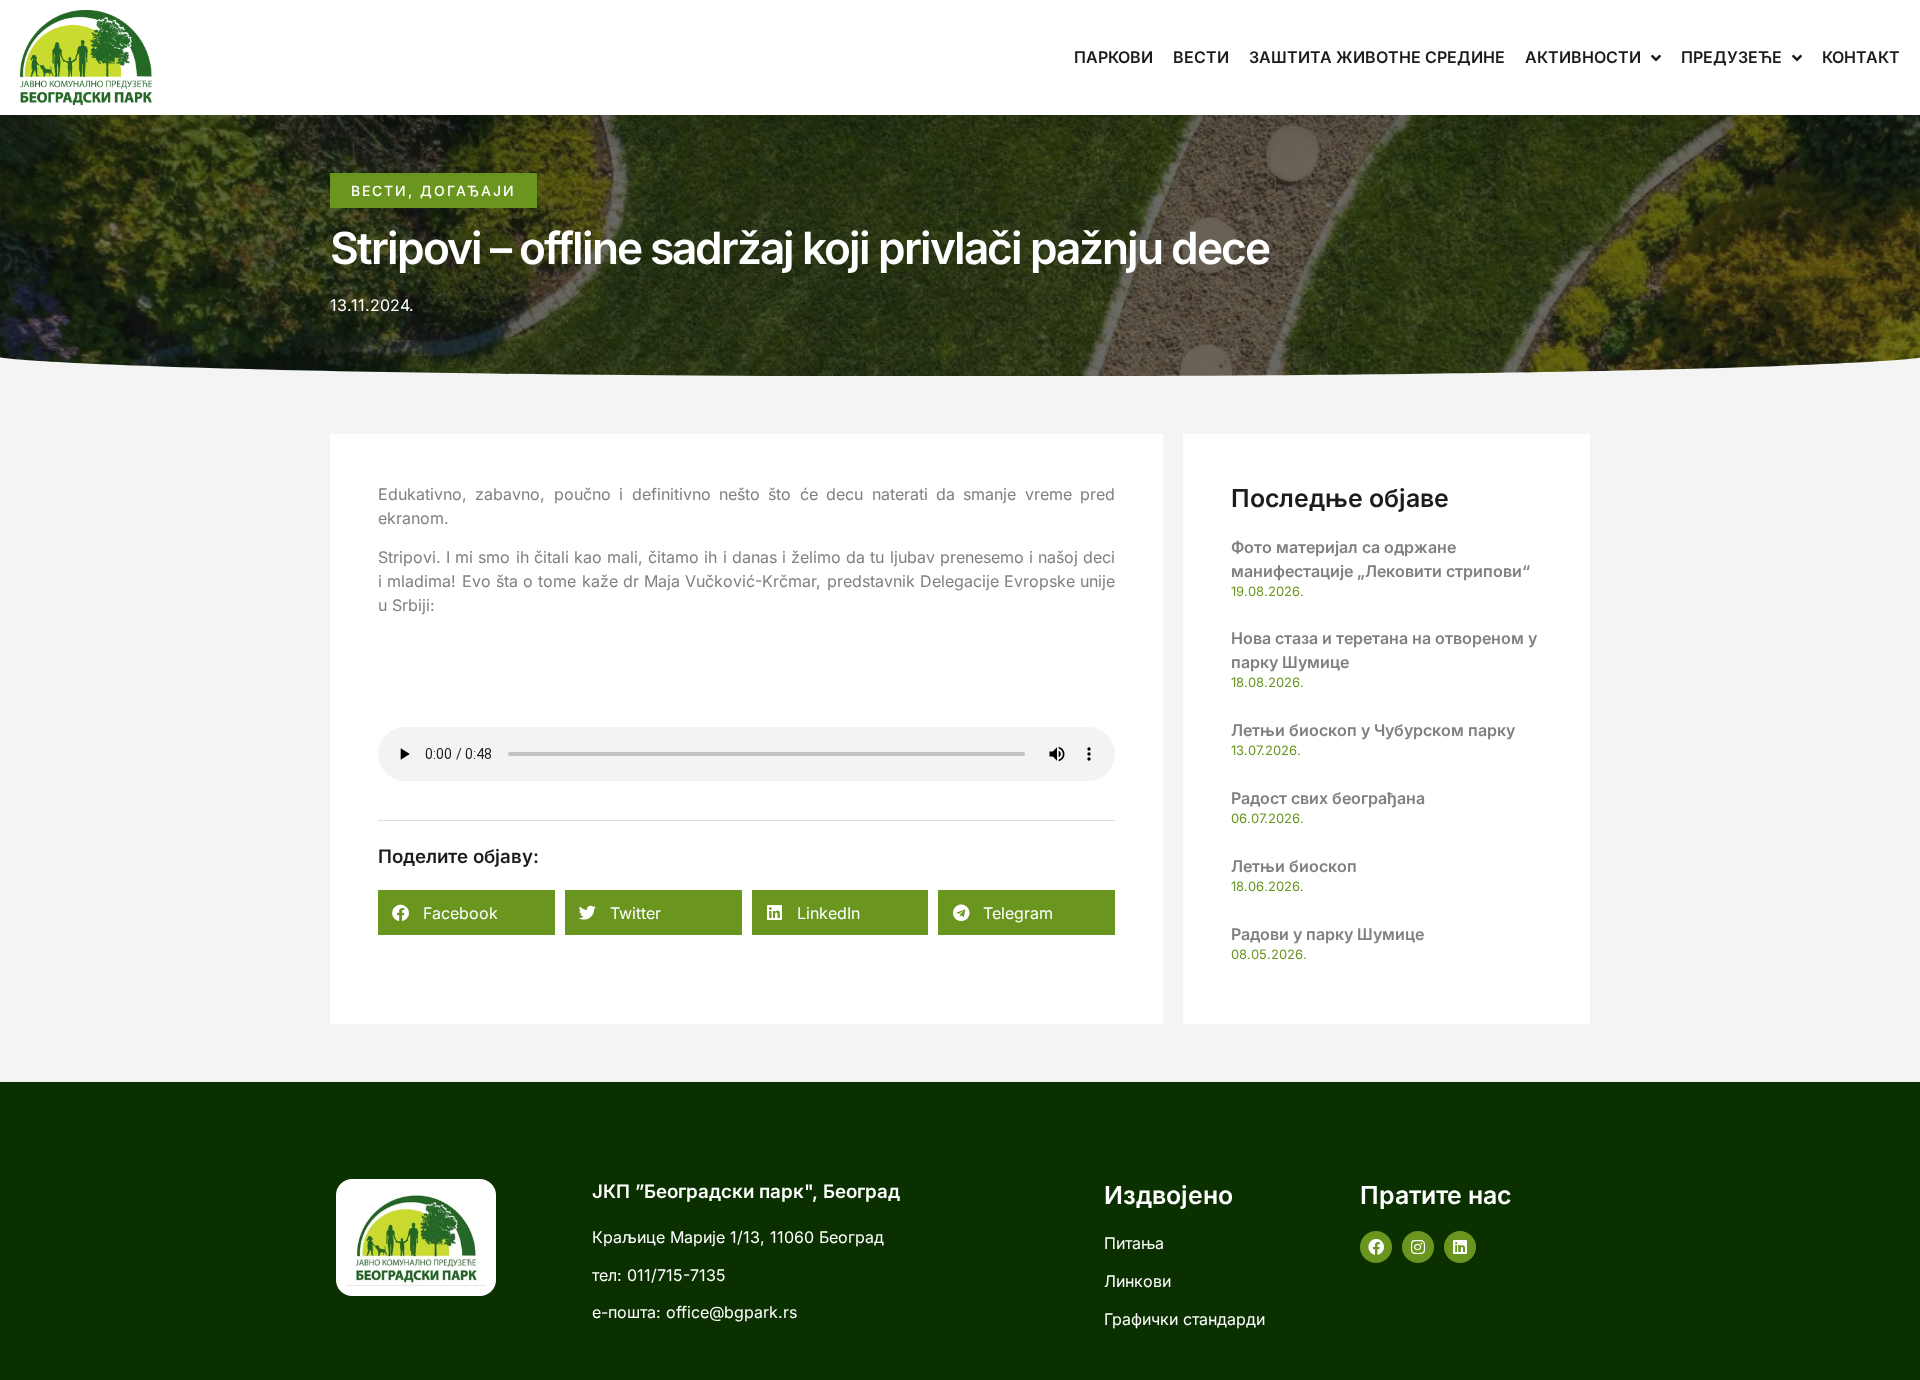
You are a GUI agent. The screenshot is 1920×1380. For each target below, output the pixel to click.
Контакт (1861, 57)
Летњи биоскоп (1294, 866)
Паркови (1113, 57)
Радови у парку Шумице (1327, 934)
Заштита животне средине (1377, 57)
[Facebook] (1376, 1247)
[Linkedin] (1460, 1247)
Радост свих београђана (1328, 798)
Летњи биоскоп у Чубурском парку (1373, 730)
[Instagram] (1418, 1247)
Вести (1201, 57)
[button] (466, 912)
